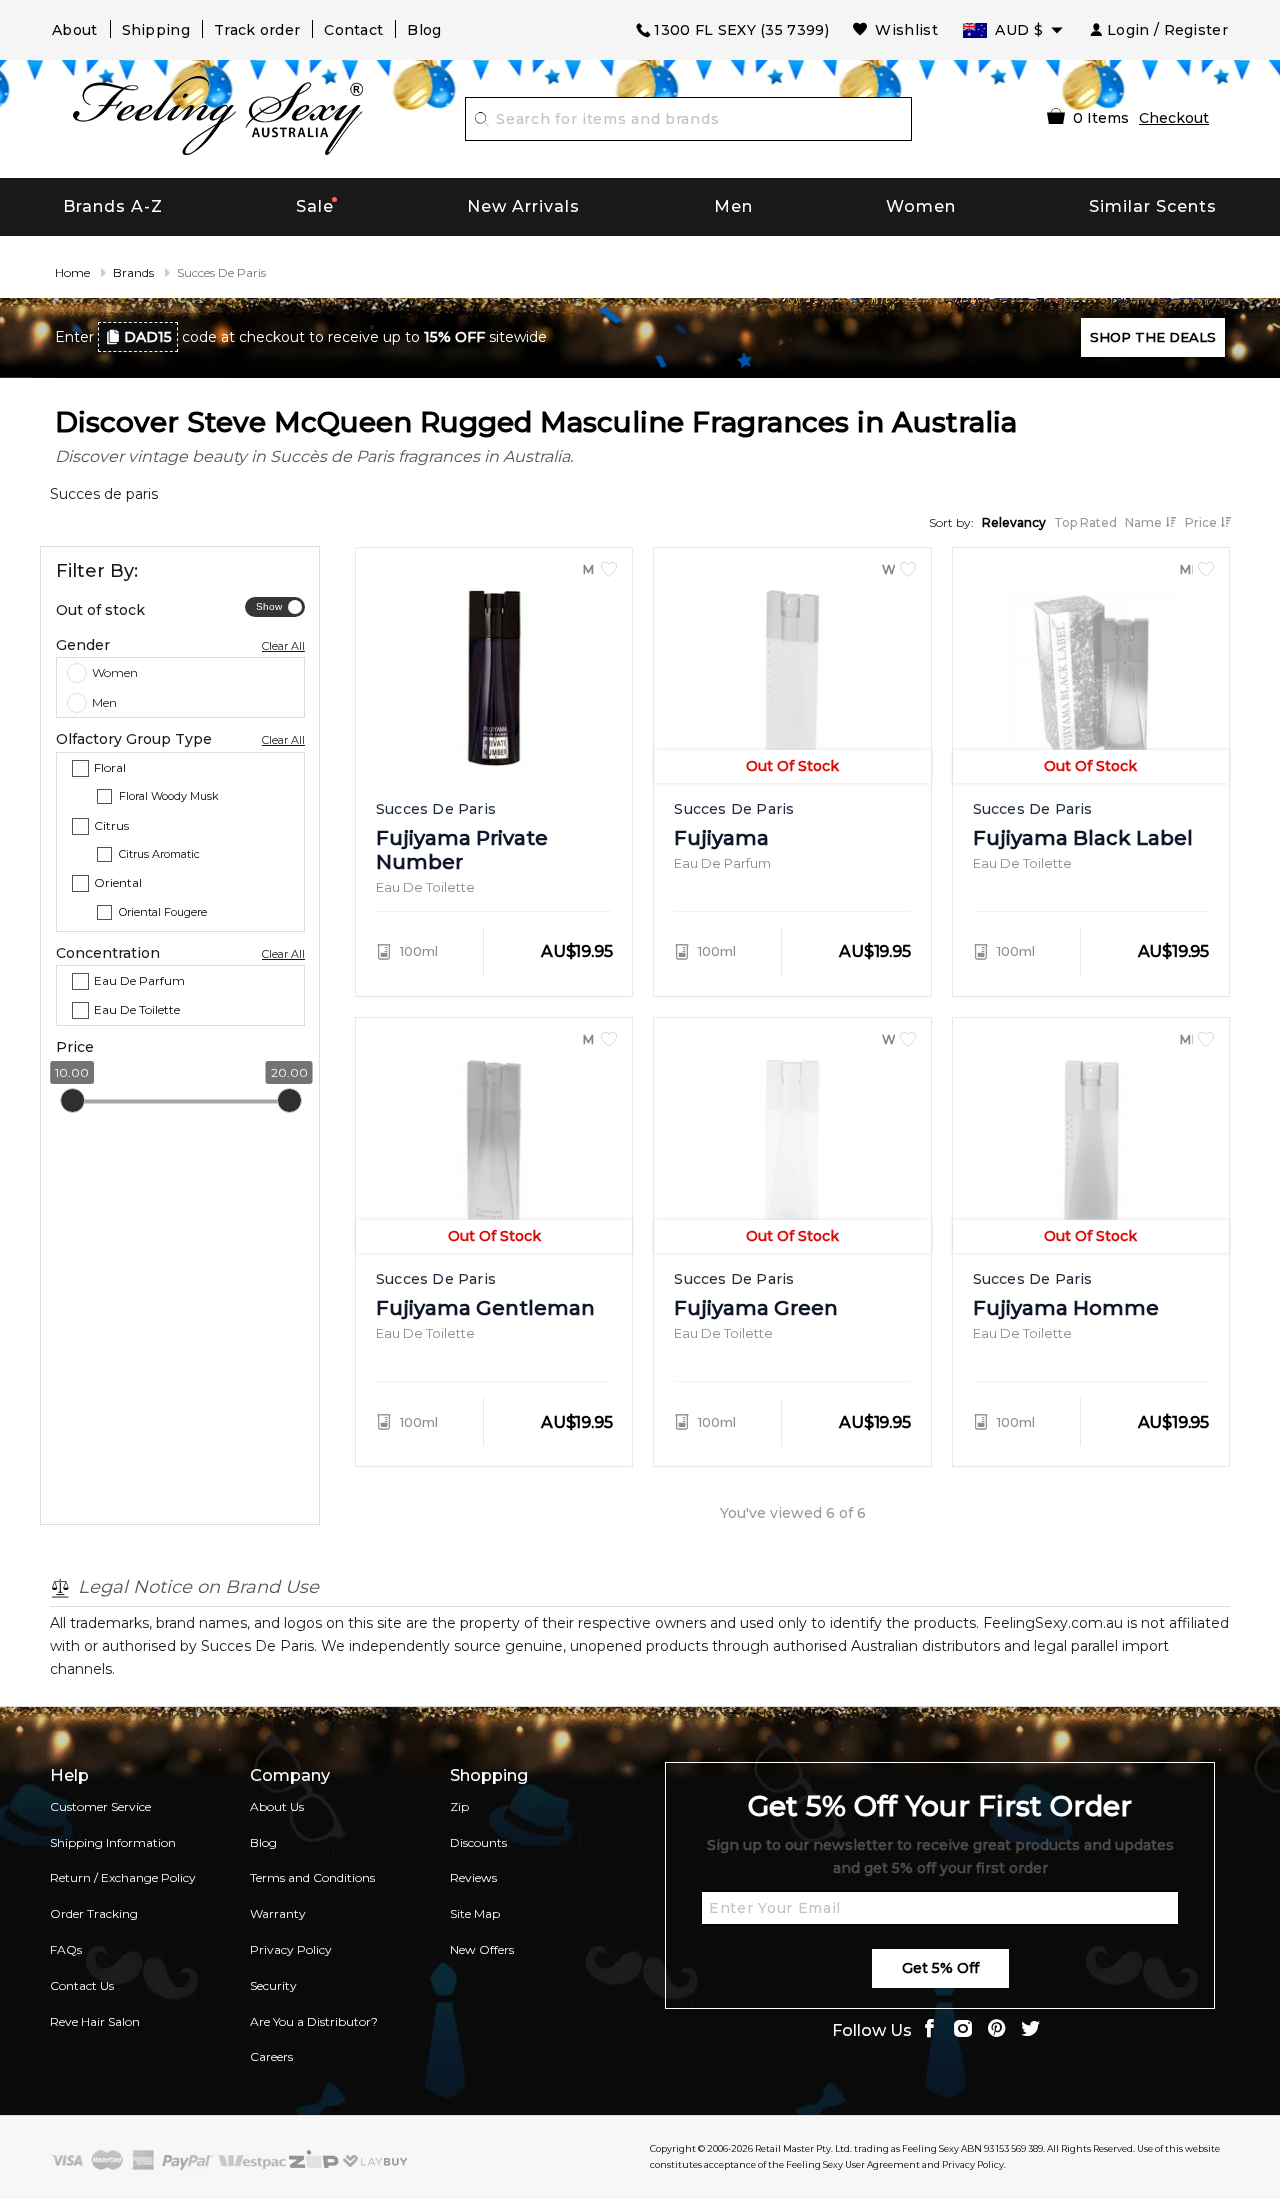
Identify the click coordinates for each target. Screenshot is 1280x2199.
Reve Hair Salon (95, 2021)
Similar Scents (1153, 206)
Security (273, 1985)
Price (1202, 522)
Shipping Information (113, 1842)
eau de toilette (137, 1010)
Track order (257, 30)
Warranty (278, 1913)
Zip (459, 1806)
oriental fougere (163, 913)
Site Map (475, 1913)
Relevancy (1014, 522)
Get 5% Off (940, 1968)
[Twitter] (1031, 2030)
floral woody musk (169, 797)
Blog (424, 30)
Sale (315, 206)
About (75, 30)
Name (1145, 522)
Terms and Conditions (312, 1877)
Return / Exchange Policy (123, 1877)
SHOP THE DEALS (1153, 337)
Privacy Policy (291, 1949)
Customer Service (100, 1806)
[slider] (72, 1101)
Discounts (478, 1842)
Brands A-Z (113, 206)
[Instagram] (963, 2030)
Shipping (156, 30)
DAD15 (148, 337)
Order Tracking (94, 1913)
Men (733, 206)
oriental (118, 883)
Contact (353, 30)
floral (110, 767)
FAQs (66, 1949)
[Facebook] (929, 2030)
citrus (111, 825)
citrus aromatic (159, 855)
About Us (277, 1806)
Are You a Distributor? (314, 2021)
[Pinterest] (997, 2030)
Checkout (1174, 118)
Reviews (473, 1877)
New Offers (482, 1949)
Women (921, 206)
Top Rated (1085, 522)
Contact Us (82, 1985)
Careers (271, 2056)
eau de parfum (139, 980)
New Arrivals (523, 206)
